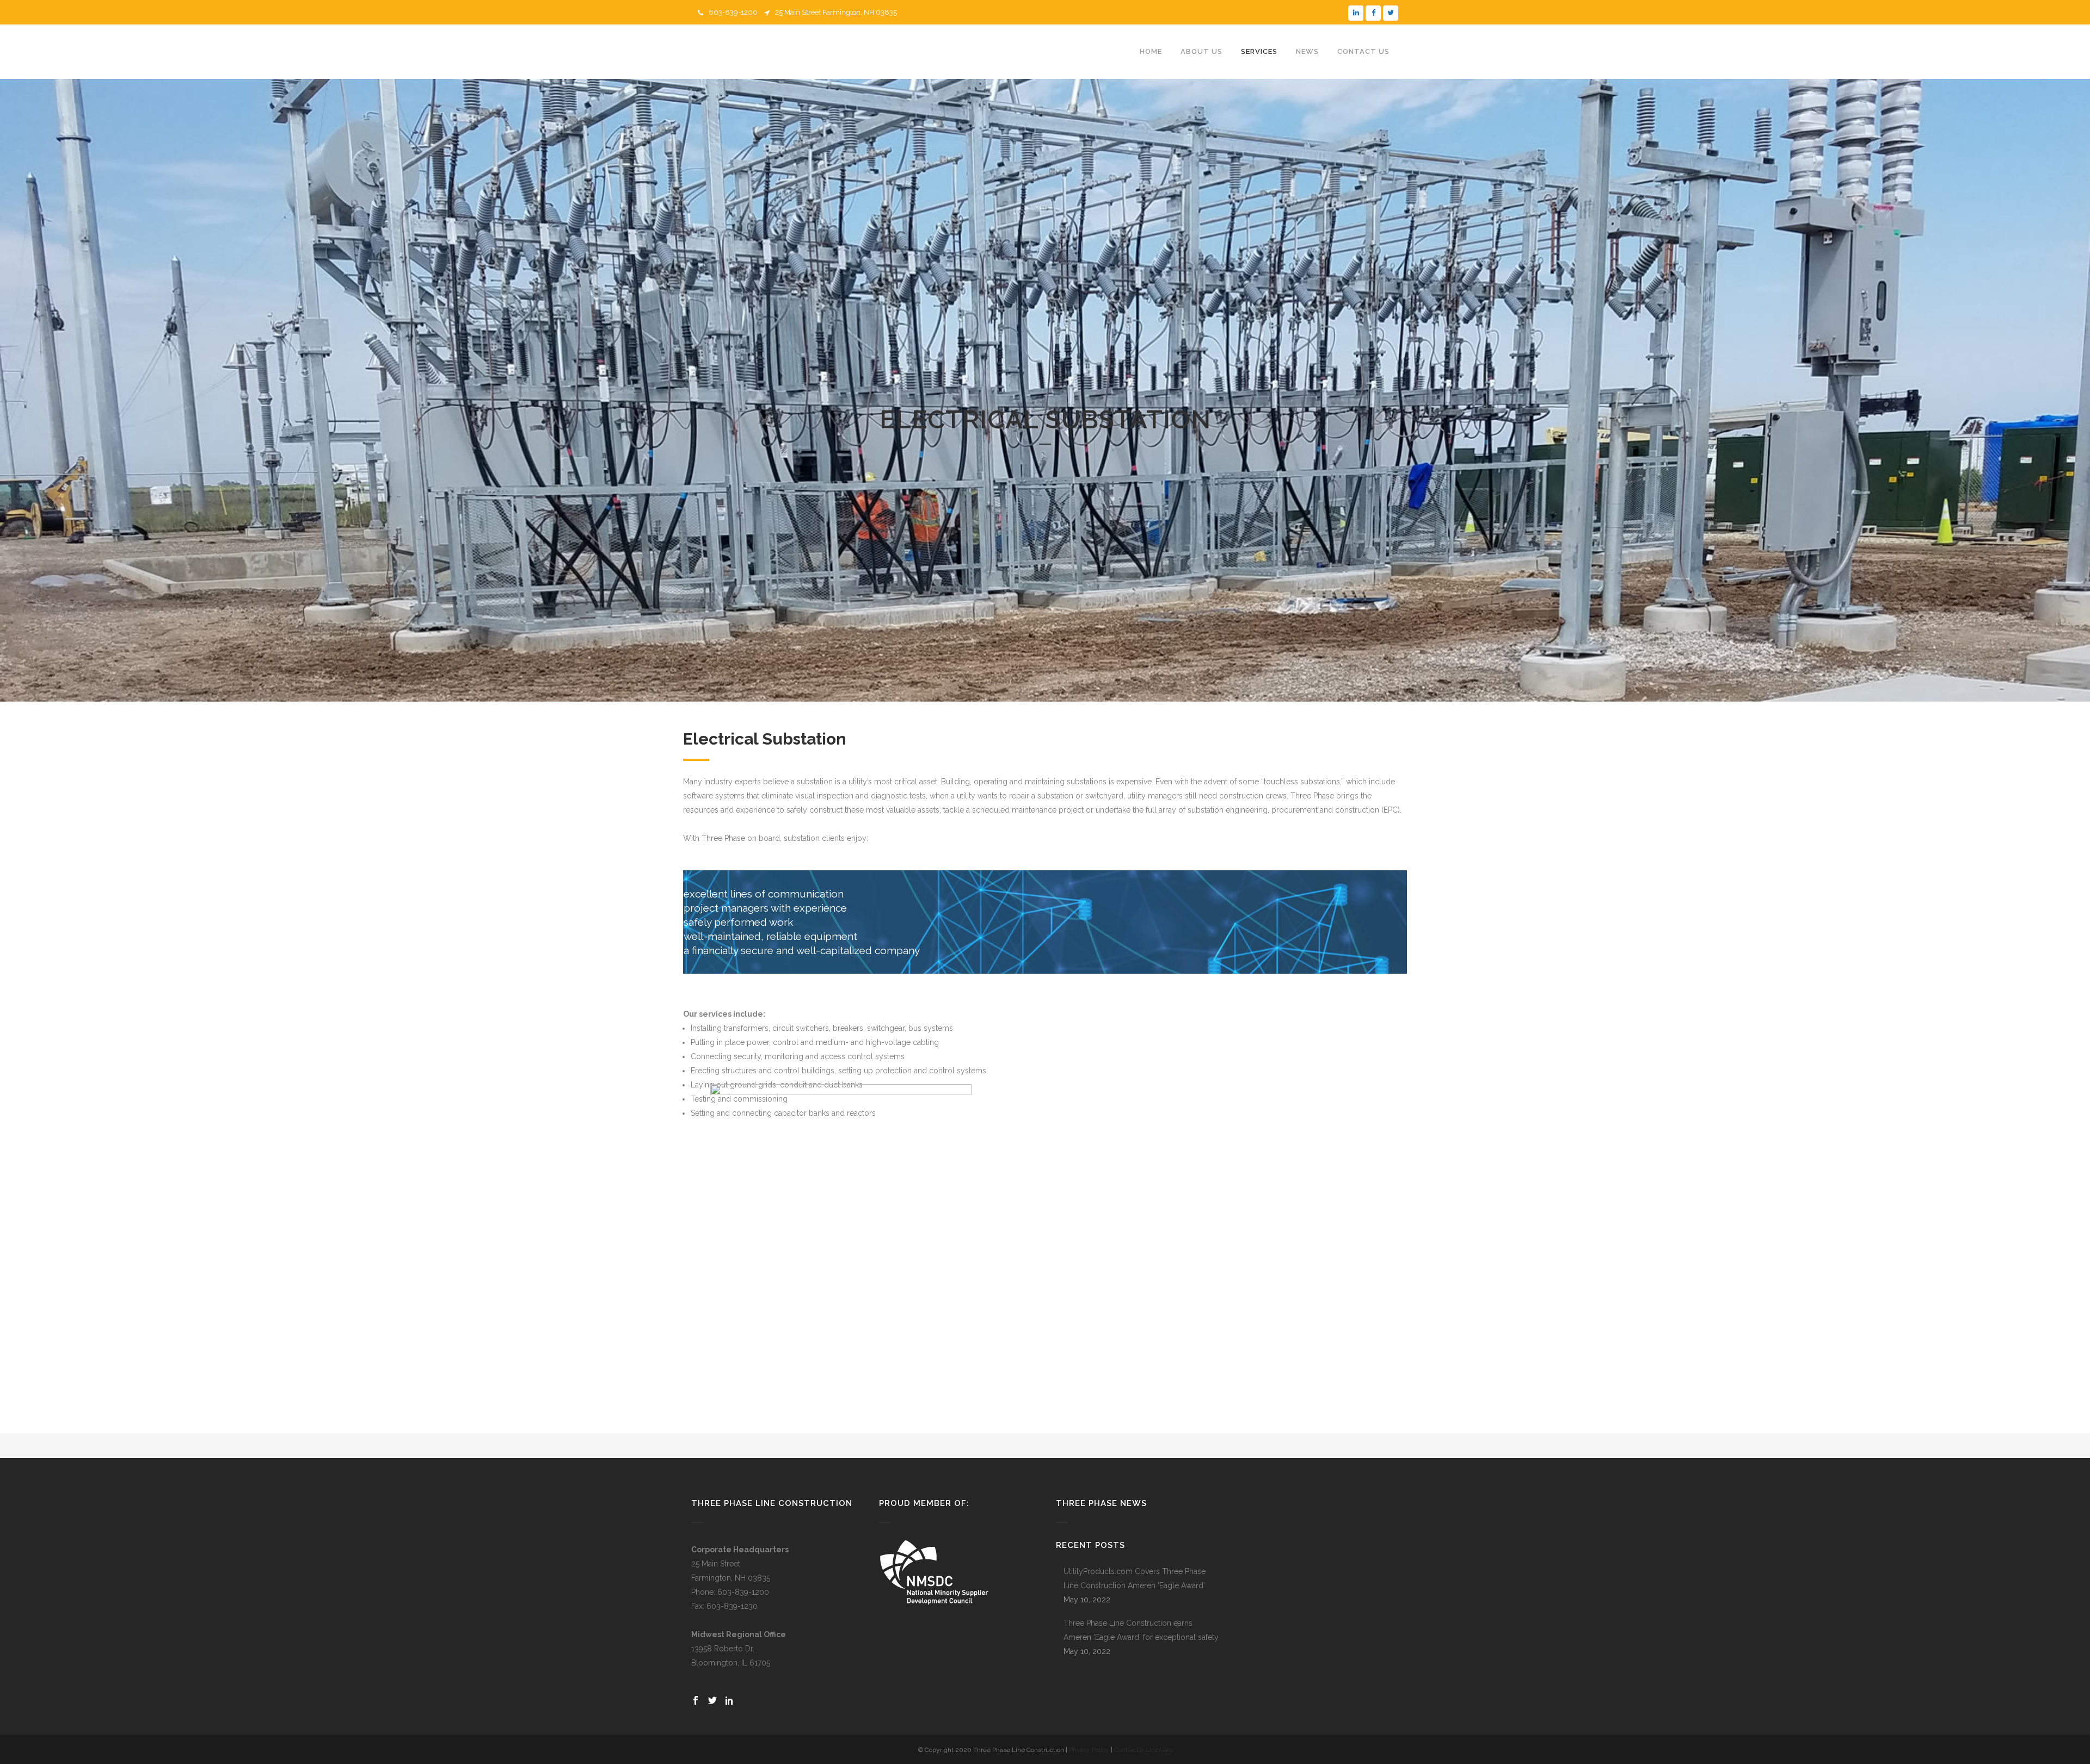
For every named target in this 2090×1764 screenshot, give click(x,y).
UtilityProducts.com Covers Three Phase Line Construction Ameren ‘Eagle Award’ (1135, 1578)
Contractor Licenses (1143, 1750)
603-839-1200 (733, 12)
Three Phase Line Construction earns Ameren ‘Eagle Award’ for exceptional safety (1141, 1630)
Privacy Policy (1089, 1750)
